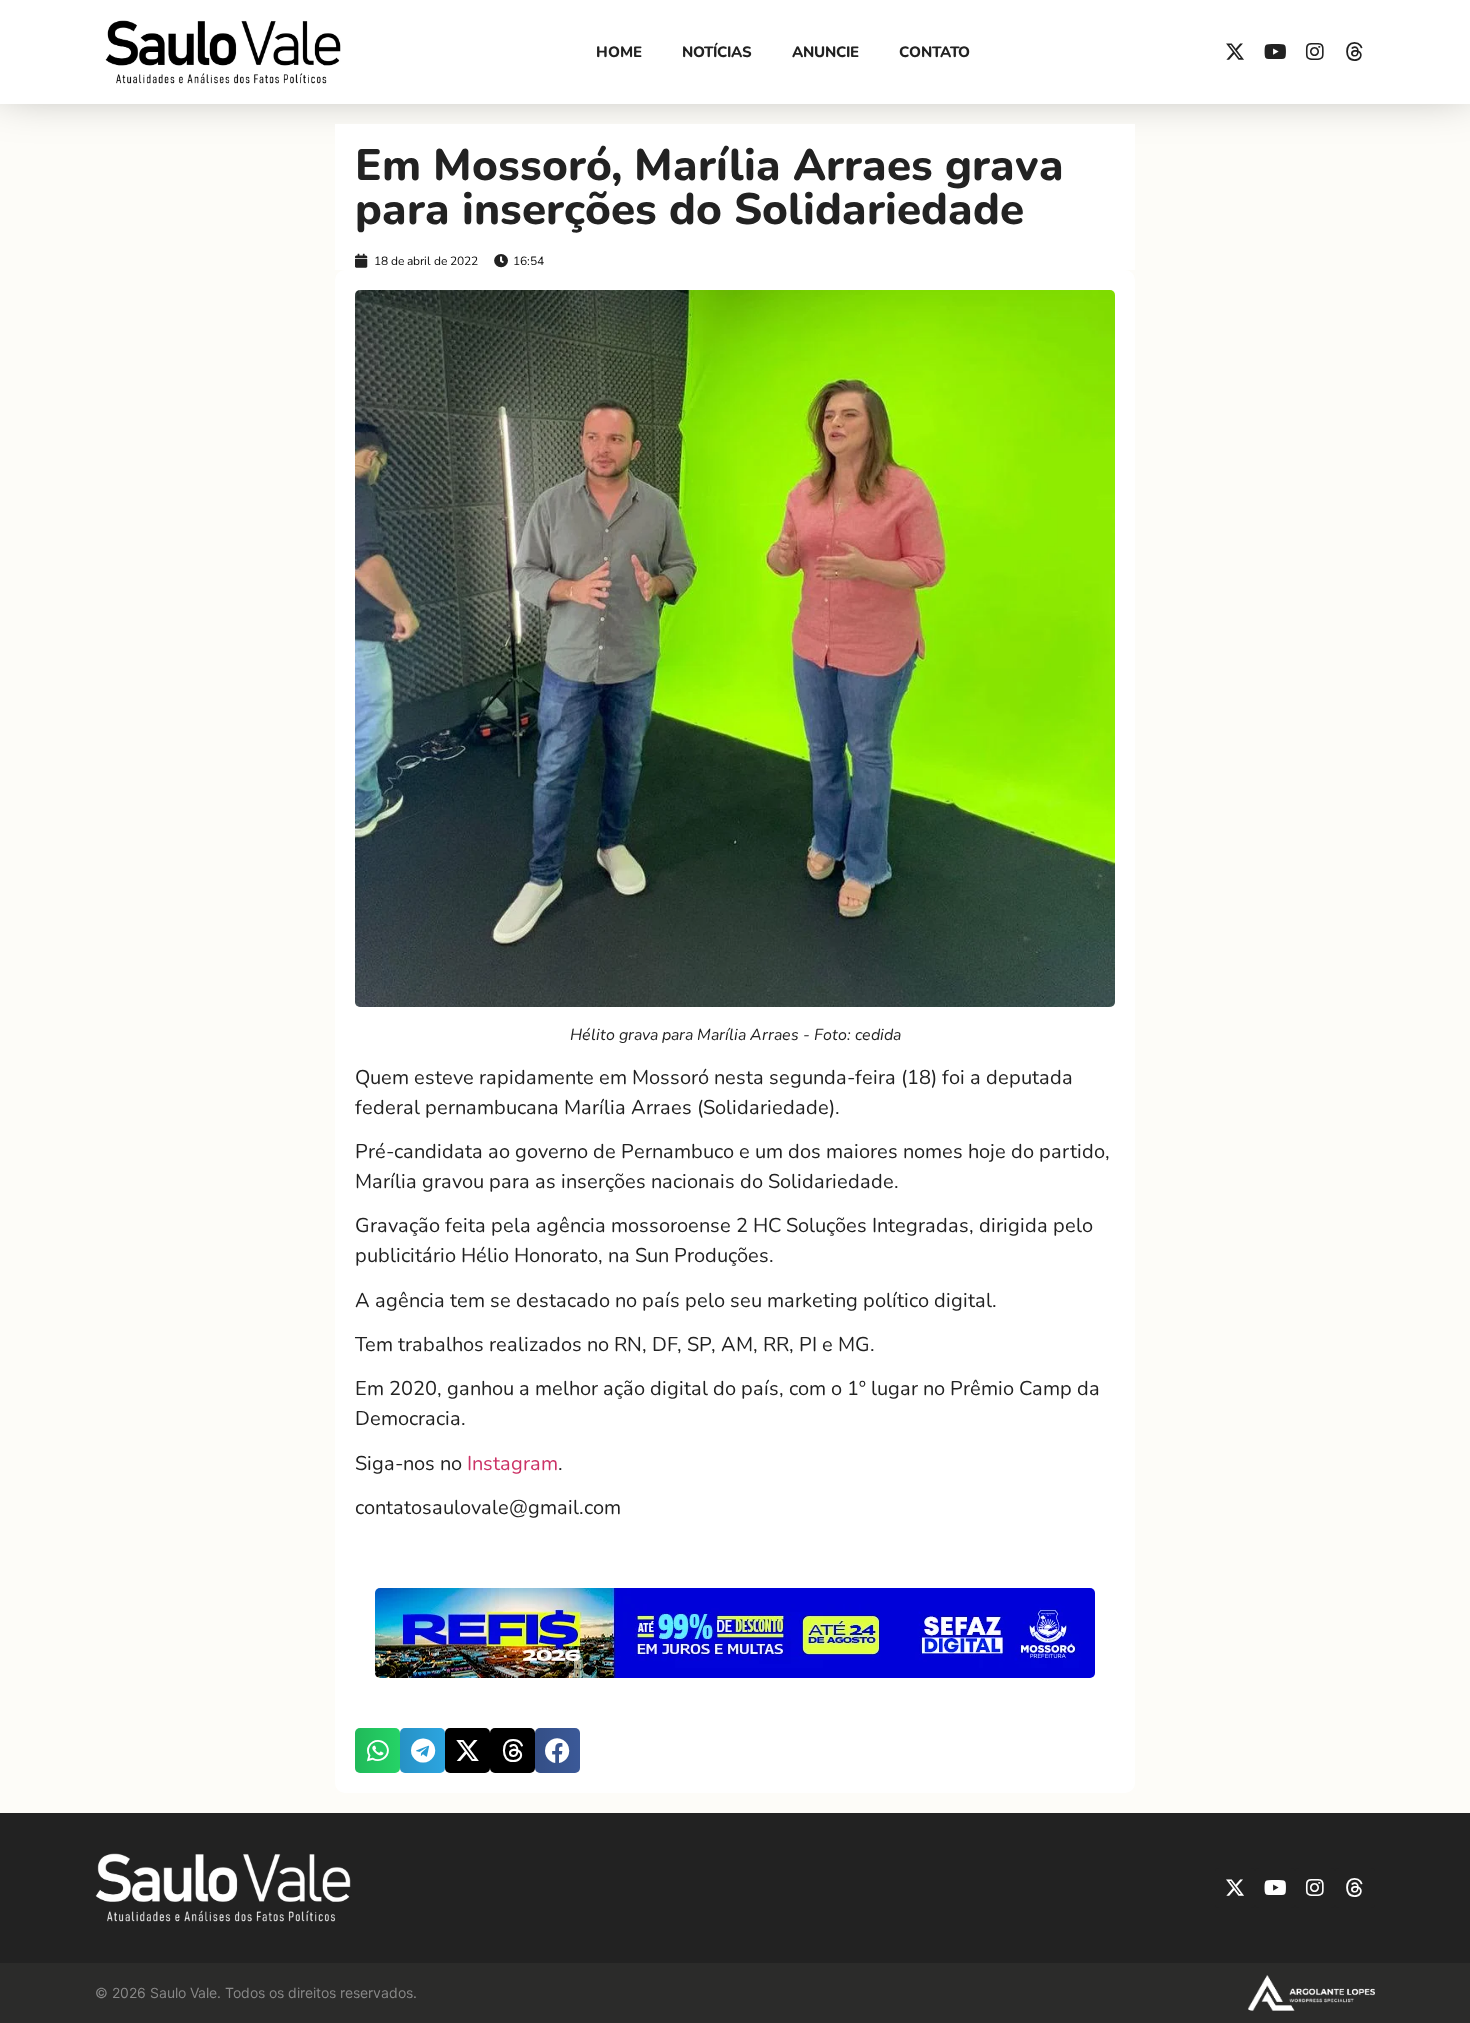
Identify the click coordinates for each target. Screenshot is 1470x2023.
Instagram (512, 1463)
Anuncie (825, 52)
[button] (377, 1750)
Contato (934, 52)
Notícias (717, 52)
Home (619, 52)
